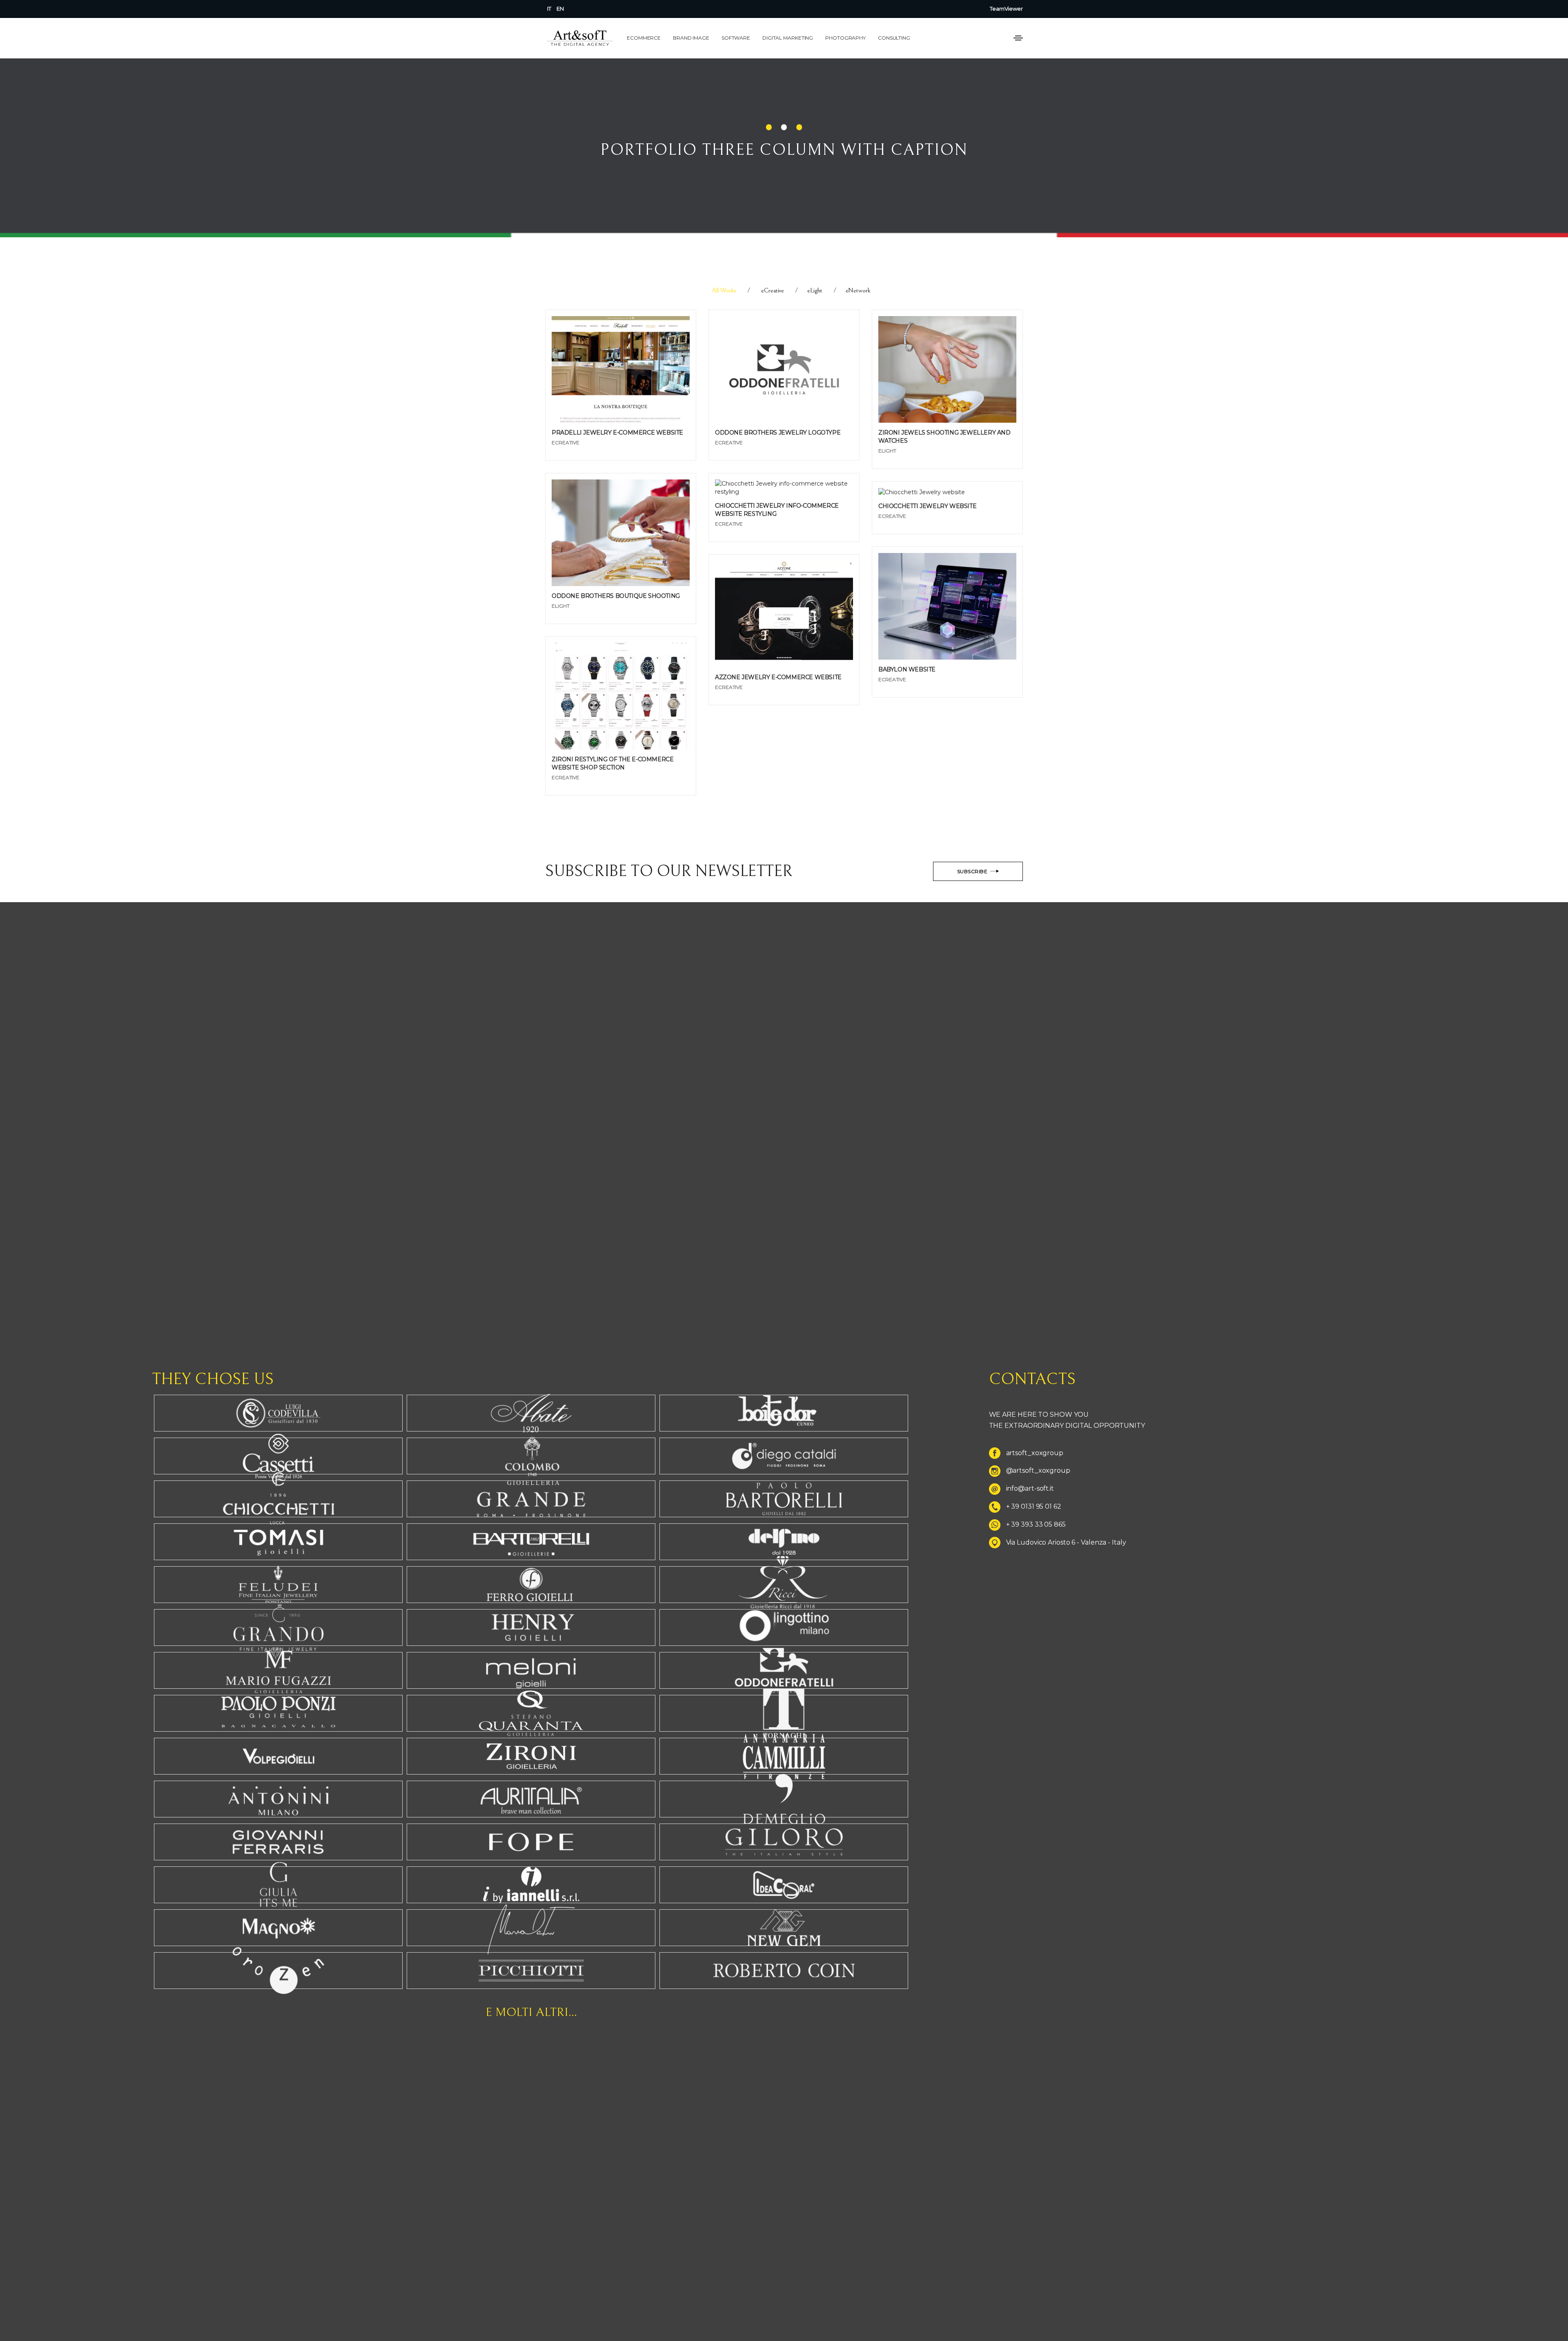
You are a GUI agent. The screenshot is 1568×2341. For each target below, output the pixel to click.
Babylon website (907, 669)
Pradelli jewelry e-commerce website (617, 433)
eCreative (773, 290)
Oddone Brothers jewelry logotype (778, 433)
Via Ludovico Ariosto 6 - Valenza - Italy (1066, 1542)
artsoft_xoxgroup (1035, 1453)
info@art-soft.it (1030, 1489)
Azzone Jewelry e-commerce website (778, 677)
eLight (815, 290)
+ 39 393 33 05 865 (1036, 1524)
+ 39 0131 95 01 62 (1034, 1506)
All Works (724, 290)
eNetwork (858, 290)
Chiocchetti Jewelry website (927, 506)
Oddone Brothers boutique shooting (616, 596)
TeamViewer (1006, 9)
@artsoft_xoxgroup (1038, 1471)
